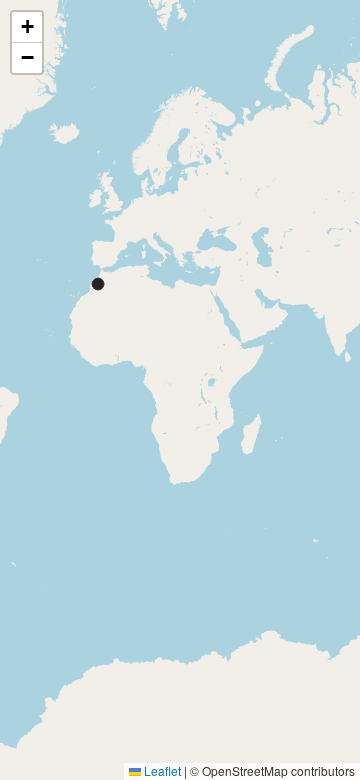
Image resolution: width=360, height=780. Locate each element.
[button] (27, 27)
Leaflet (161, 770)
